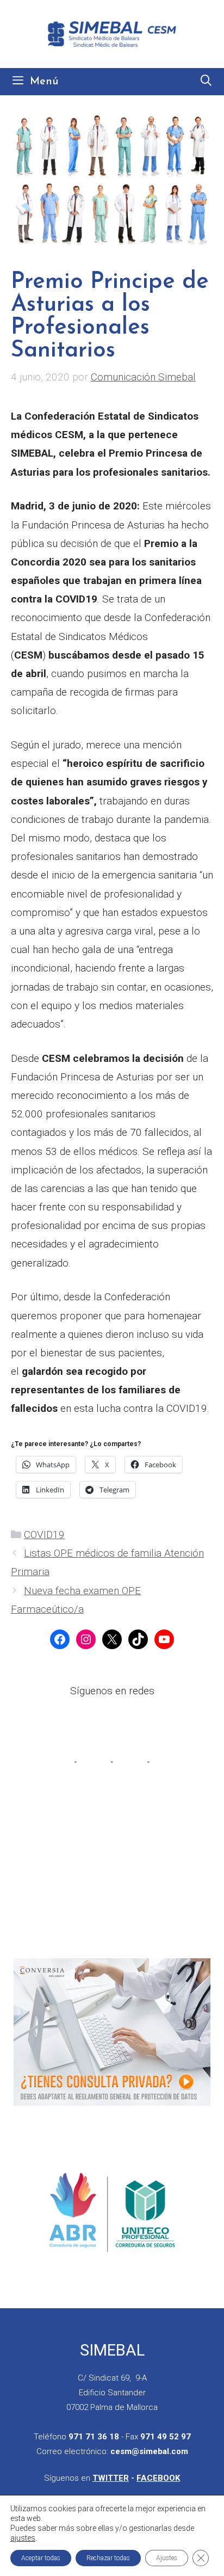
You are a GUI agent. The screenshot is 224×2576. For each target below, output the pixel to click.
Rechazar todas (108, 2558)
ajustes (23, 2538)
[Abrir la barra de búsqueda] (206, 82)
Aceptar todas (41, 2558)
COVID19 (44, 1535)
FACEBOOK (158, 2478)
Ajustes (167, 2558)
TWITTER (111, 2478)
